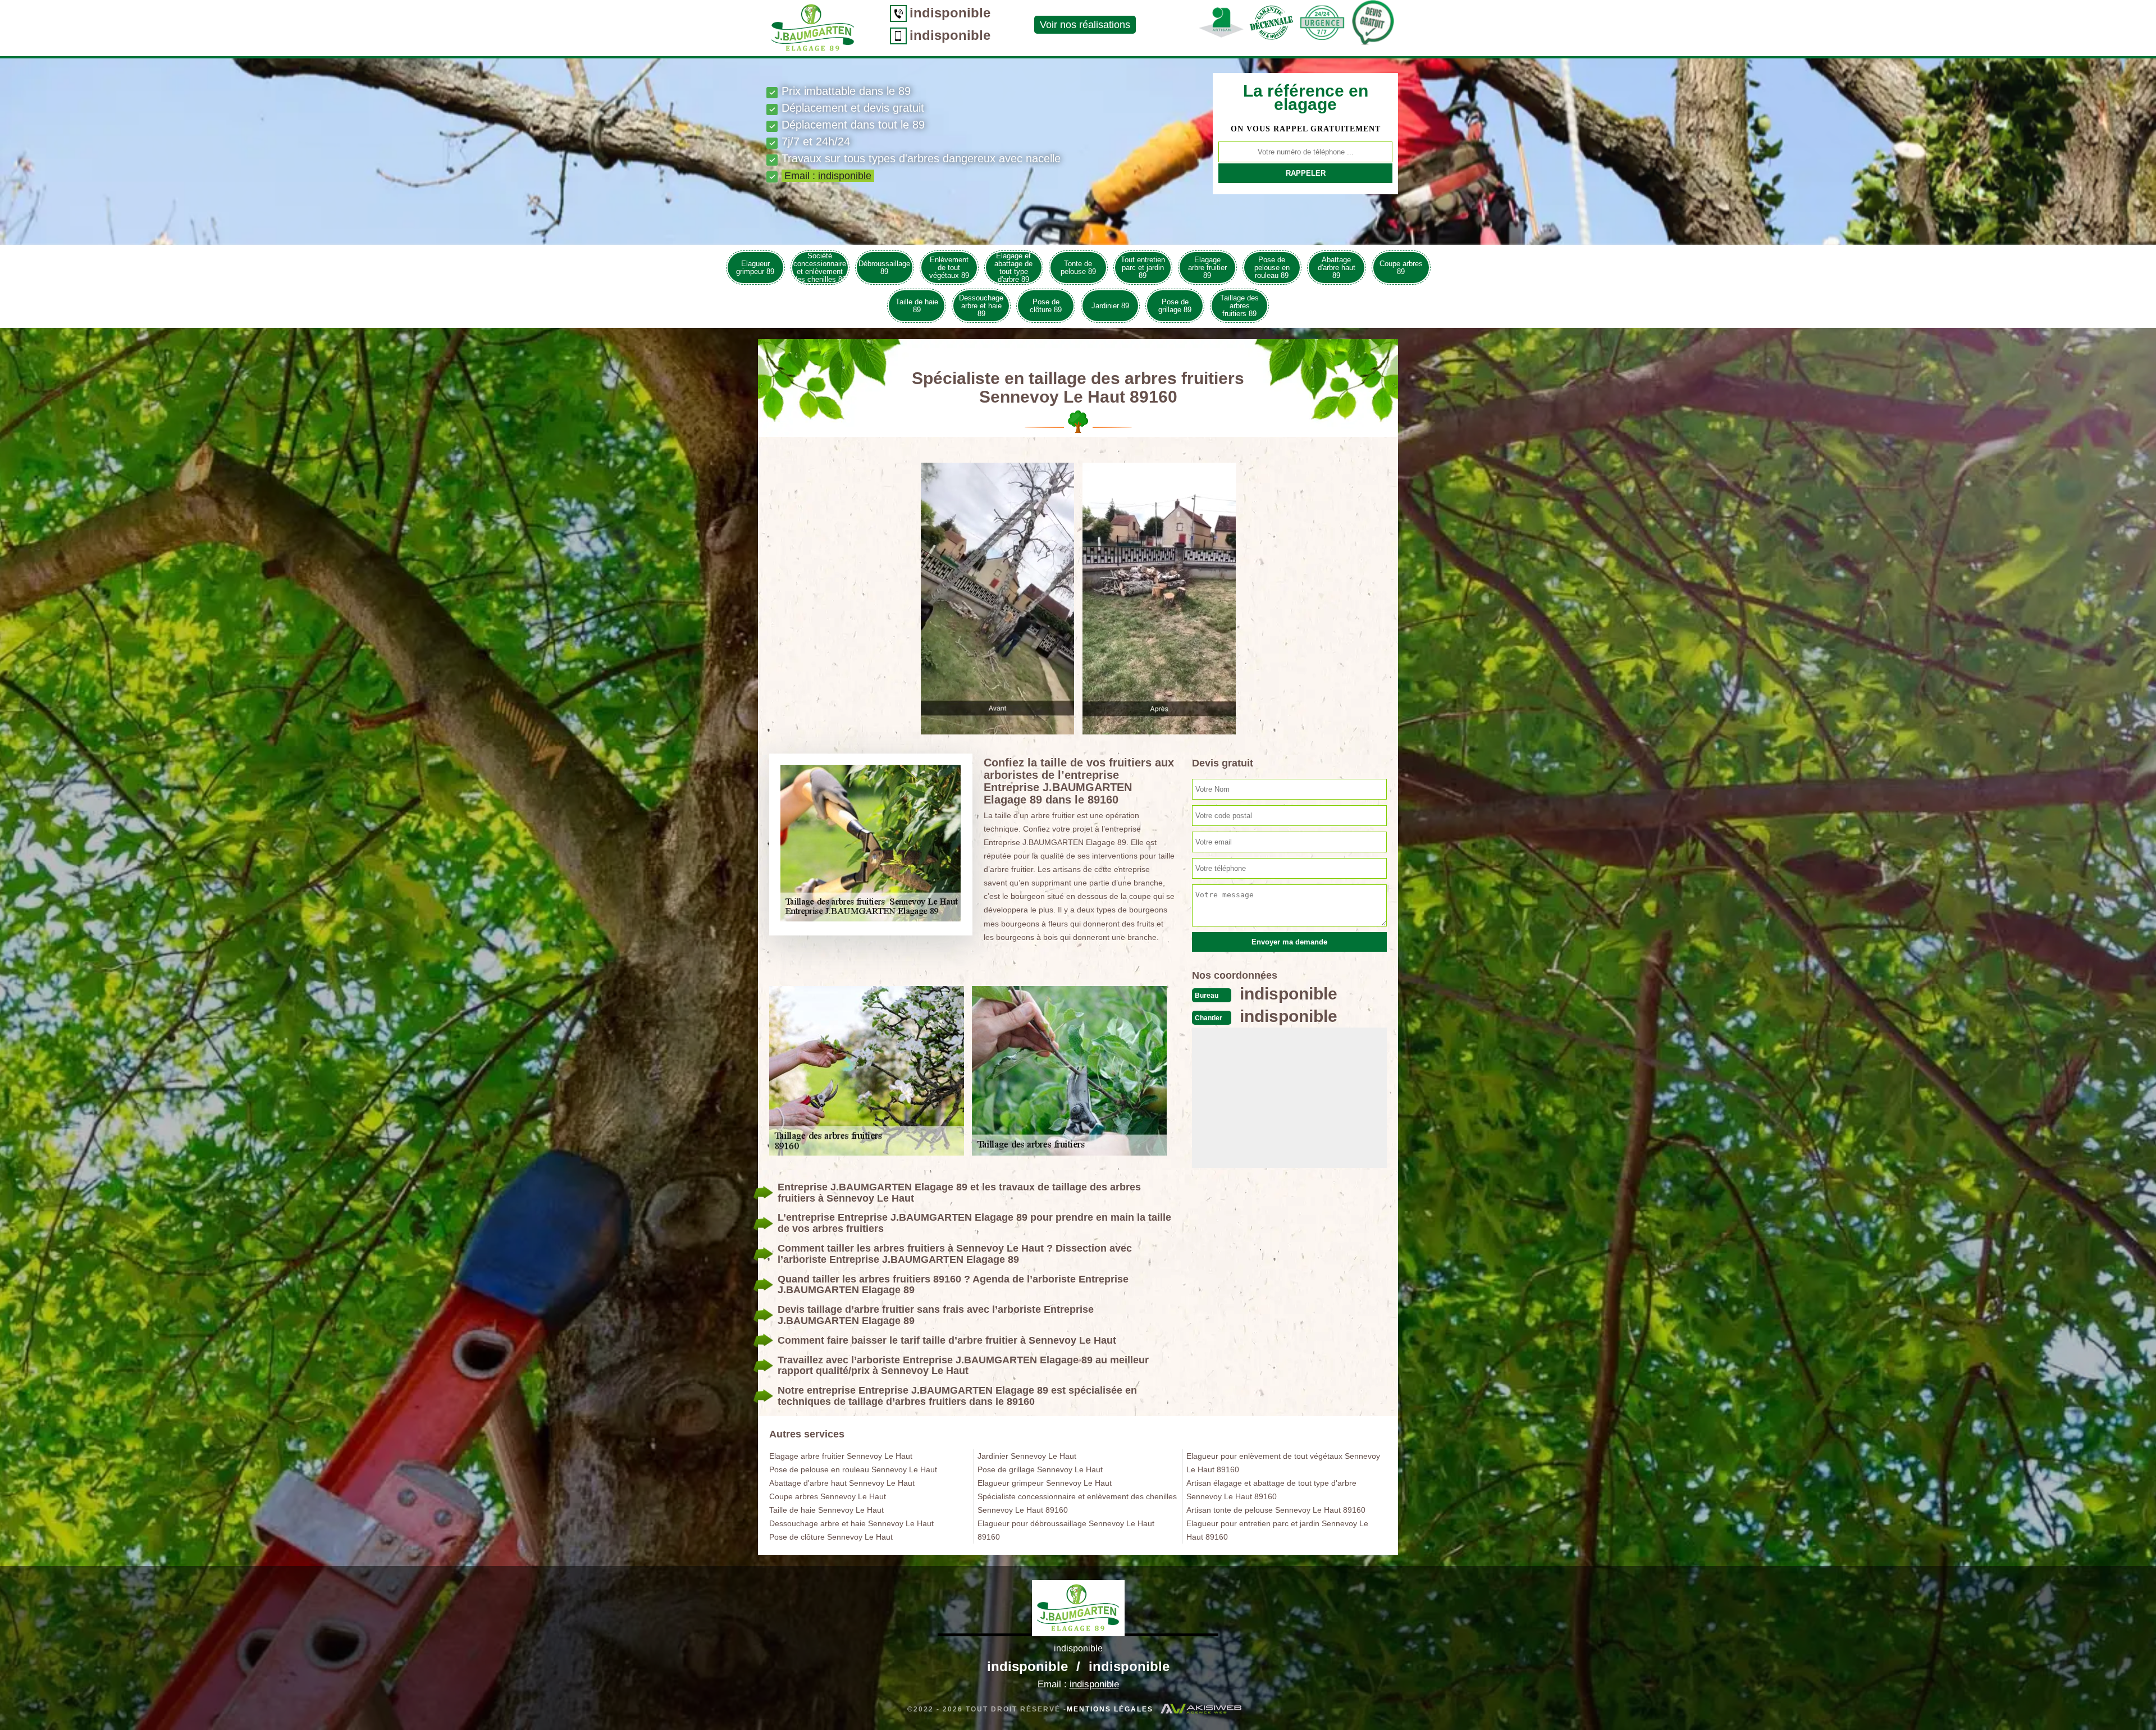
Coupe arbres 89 (1401, 268)
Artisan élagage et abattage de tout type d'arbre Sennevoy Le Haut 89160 (1271, 1490)
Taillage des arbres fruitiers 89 (1239, 306)
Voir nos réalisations (1085, 25)
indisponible (950, 13)
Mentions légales (1110, 1709)
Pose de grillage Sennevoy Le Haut (1040, 1469)
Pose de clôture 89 (1046, 306)
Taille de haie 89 (917, 306)
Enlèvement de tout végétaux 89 (949, 268)
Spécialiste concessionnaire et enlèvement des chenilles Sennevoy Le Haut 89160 (1077, 1503)
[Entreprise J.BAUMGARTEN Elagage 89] (1078, 1608)
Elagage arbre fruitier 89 (1207, 268)
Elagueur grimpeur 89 (755, 268)
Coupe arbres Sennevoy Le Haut (828, 1496)
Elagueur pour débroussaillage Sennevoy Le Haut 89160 (1066, 1530)
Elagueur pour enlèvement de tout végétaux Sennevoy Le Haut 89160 (1283, 1463)
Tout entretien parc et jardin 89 (1143, 268)
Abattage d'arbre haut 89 (1337, 268)
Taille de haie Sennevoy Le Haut (826, 1510)
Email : (828, 176)
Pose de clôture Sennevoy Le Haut (831, 1537)
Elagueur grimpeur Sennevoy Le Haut (1045, 1483)
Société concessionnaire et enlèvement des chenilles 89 (820, 268)
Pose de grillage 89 (1175, 306)
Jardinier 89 (1110, 306)
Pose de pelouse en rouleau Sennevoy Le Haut (853, 1469)
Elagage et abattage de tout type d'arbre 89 (1013, 268)
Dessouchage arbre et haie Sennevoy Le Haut (851, 1523)
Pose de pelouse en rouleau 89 (1272, 268)
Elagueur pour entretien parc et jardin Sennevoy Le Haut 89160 (1277, 1530)
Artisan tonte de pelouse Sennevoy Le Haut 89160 (1276, 1510)
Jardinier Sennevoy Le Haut (1027, 1456)
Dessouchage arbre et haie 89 (981, 306)
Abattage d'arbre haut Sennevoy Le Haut (842, 1483)
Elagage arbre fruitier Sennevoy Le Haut (841, 1456)
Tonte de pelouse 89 (1078, 268)
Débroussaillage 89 (884, 268)
